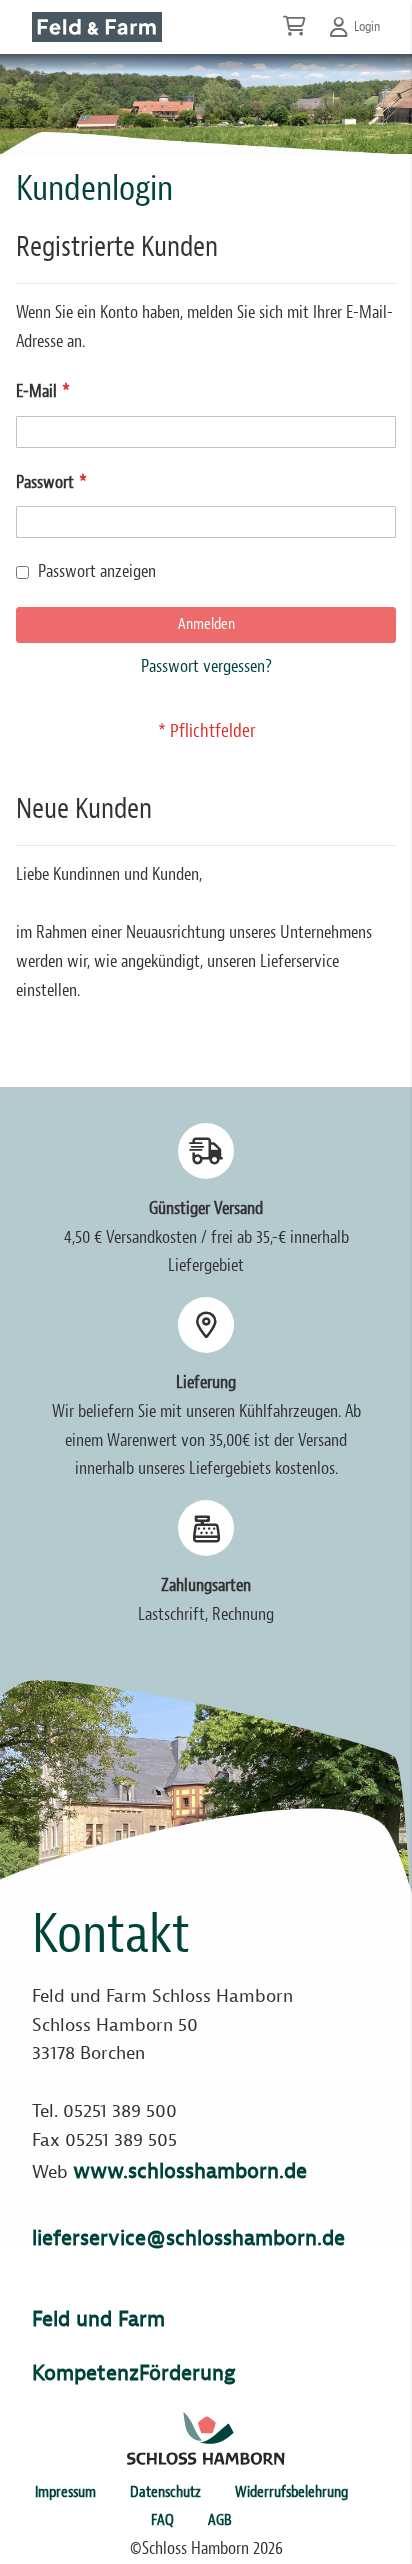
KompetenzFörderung (133, 2373)
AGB (220, 2520)
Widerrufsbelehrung (291, 2492)
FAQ (162, 2520)
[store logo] (97, 27)
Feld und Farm (98, 2319)
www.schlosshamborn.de (190, 2171)
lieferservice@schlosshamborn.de (188, 2238)
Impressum (65, 2492)
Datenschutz (165, 2492)
